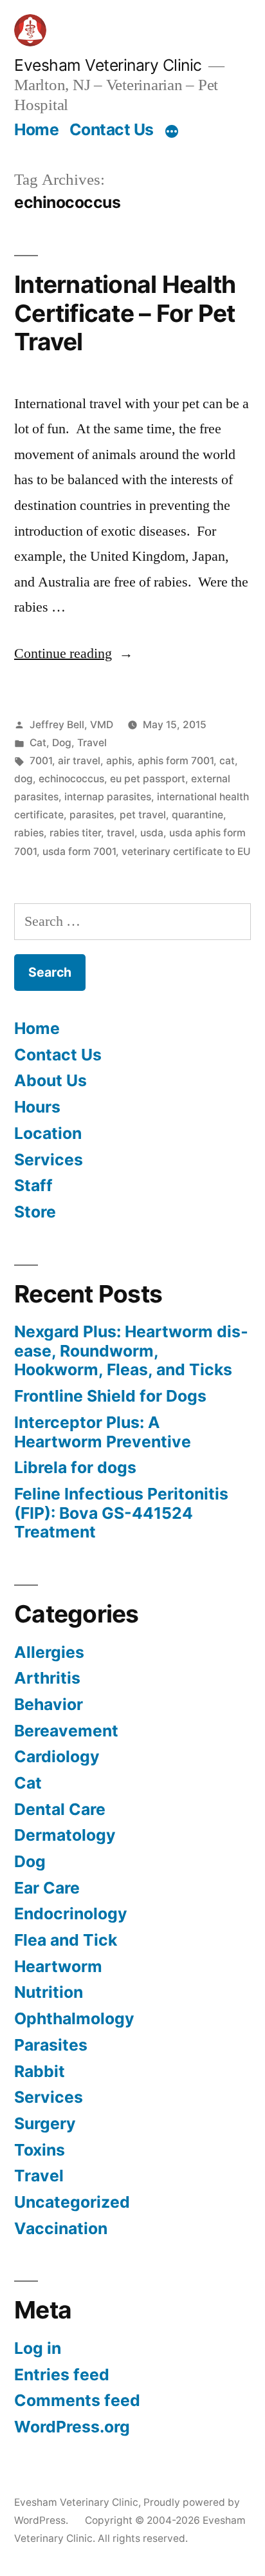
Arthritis (47, 1678)
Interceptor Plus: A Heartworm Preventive (103, 1432)
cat (227, 761)
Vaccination (61, 2228)
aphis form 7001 (176, 761)
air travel (79, 761)
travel (121, 833)
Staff (33, 1185)
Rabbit (40, 2071)
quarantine (197, 815)
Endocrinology (71, 1913)
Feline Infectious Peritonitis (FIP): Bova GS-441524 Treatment (121, 1513)
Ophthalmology (74, 2018)
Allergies (49, 1652)
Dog (62, 743)
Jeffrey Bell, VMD (71, 725)
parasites (92, 815)
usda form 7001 (79, 851)
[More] (172, 132)
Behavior (49, 1704)
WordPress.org (72, 2427)
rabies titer (75, 833)
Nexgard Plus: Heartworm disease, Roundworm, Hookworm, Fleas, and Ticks (131, 1350)
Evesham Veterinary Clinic (108, 65)
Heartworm (58, 1966)
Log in (38, 2348)
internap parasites (108, 797)
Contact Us (112, 129)
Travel (92, 743)
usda (152, 833)
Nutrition (49, 1992)
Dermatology (65, 1835)
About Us (50, 1080)
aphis (119, 761)
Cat (38, 743)
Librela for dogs (75, 1467)
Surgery (45, 2123)
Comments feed (77, 2400)
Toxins (40, 2150)
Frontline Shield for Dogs (110, 1396)
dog (23, 779)
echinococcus (71, 779)
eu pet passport (148, 779)
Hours (37, 1107)
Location (48, 1133)
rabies (29, 833)
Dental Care (60, 1809)
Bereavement (66, 1731)
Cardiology (57, 1756)
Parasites (51, 2045)
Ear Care (47, 1888)
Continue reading (74, 653)
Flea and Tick (66, 1940)
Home (36, 129)
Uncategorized (72, 2202)
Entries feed (62, 2374)
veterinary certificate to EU (186, 851)
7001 (41, 761)
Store (35, 1212)
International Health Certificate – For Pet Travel (125, 313)
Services (49, 1160)
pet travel (143, 815)
